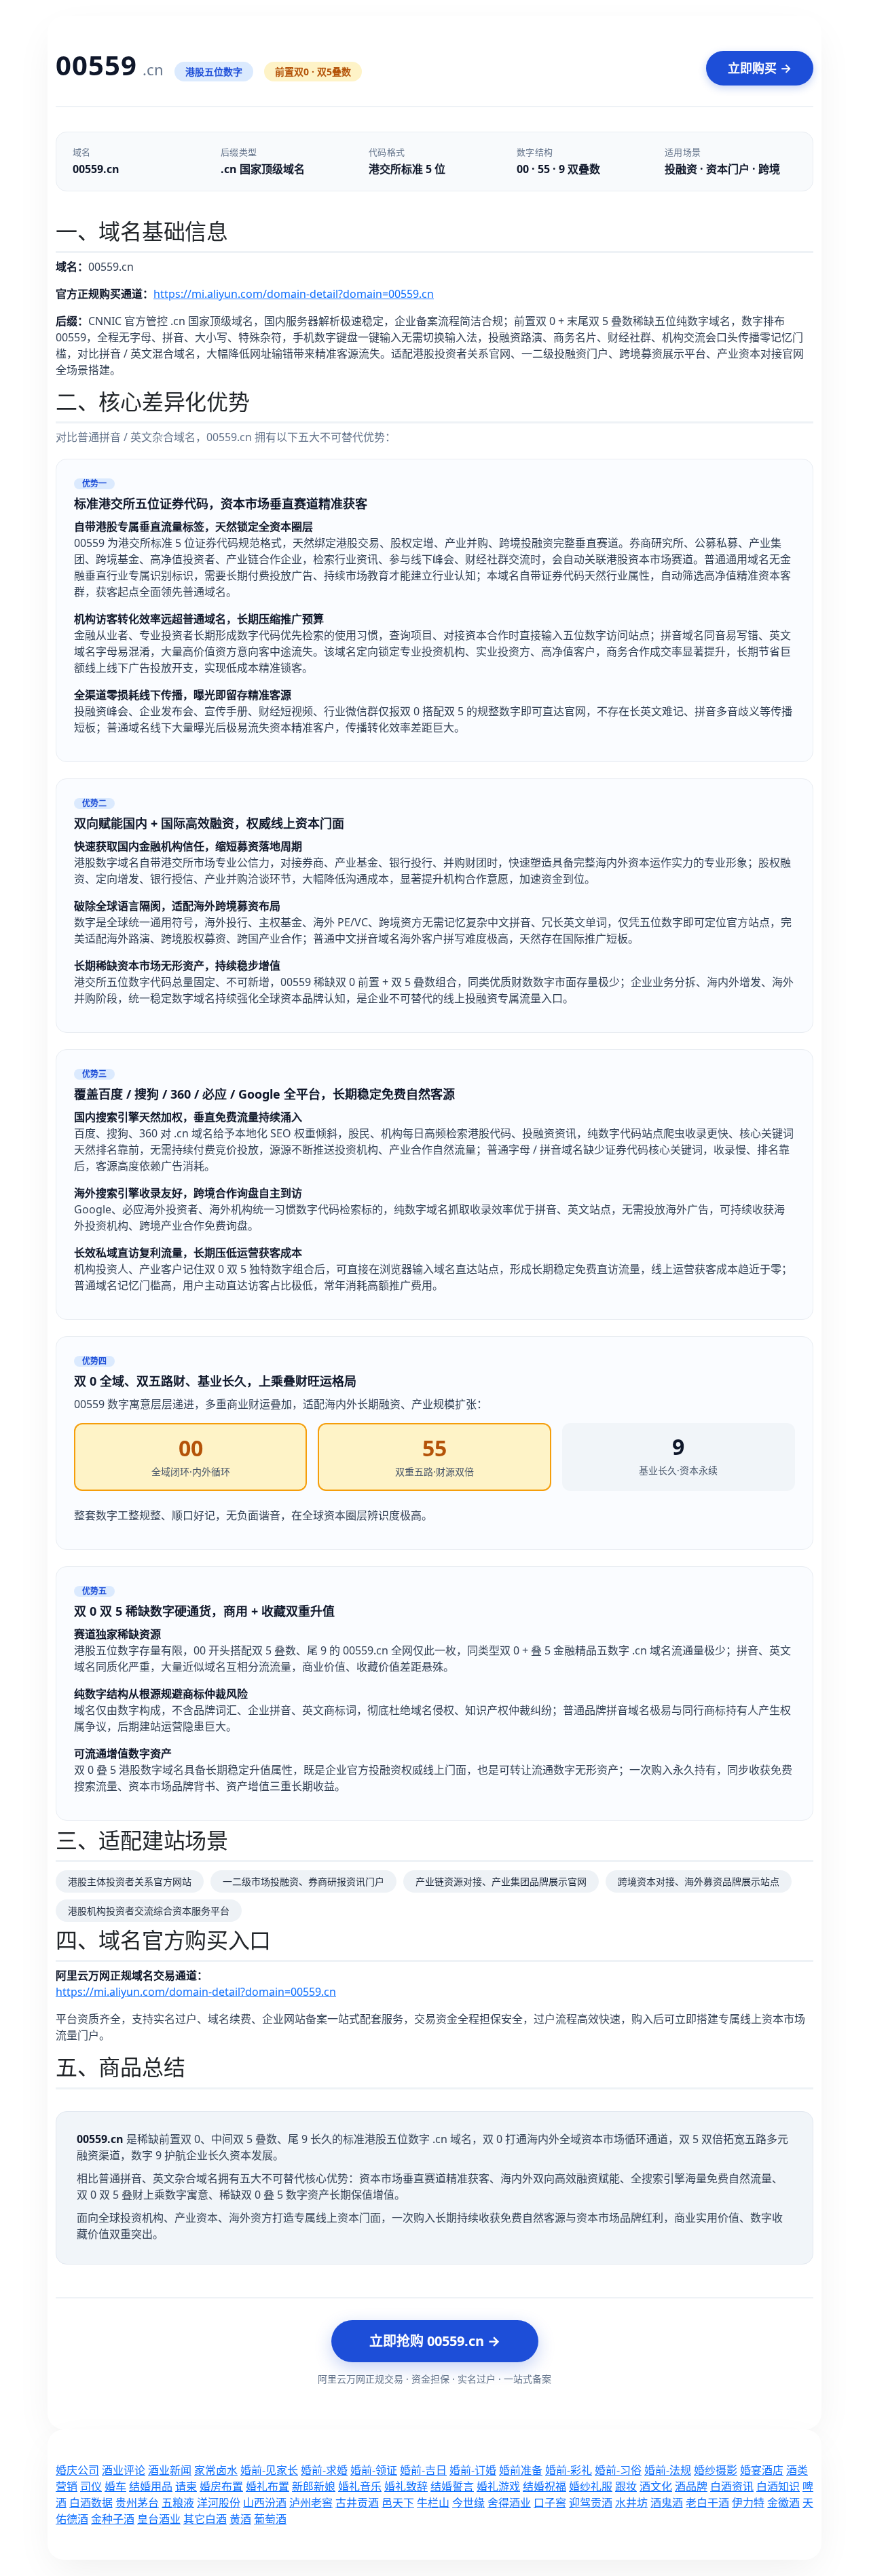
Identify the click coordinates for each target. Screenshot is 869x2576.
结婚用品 (151, 2486)
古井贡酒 (357, 2503)
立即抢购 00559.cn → (435, 2341)
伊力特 (748, 2503)
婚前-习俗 (618, 2470)
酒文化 (656, 2486)
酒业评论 (124, 2470)
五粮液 (178, 2503)
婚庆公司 (77, 2470)
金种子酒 (113, 2519)
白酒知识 (778, 2486)
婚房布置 (221, 2486)
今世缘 (468, 2503)
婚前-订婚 (473, 2470)
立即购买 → (760, 68)
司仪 (91, 2486)
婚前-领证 (374, 2470)
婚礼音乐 (360, 2486)
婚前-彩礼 (569, 2470)
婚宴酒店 (762, 2470)
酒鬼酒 (667, 2503)
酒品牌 (691, 2486)
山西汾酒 (265, 2503)
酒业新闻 (170, 2470)
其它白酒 (205, 2519)
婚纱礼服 (591, 2486)
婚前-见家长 (269, 2470)
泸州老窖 (311, 2503)
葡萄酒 (270, 2519)
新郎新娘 (314, 2486)
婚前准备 (521, 2470)
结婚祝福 (544, 2486)
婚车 (115, 2486)
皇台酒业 (159, 2519)
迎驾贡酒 (591, 2503)
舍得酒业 (509, 2503)
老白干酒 (707, 2503)
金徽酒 (783, 2503)
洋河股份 (219, 2503)
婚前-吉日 (423, 2470)
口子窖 (550, 2503)
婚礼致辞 (406, 2486)
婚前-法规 (668, 2470)
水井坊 (631, 2503)
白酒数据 (91, 2503)
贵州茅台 (137, 2503)
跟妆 (626, 2486)
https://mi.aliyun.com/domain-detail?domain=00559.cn (294, 294)
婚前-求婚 (324, 2470)
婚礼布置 (267, 2486)
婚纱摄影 (716, 2470)
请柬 (186, 2486)
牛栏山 (433, 2503)
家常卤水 (216, 2470)
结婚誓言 (452, 2486)
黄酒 (240, 2519)
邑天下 (398, 2503)
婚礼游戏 (498, 2486)
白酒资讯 (732, 2486)
